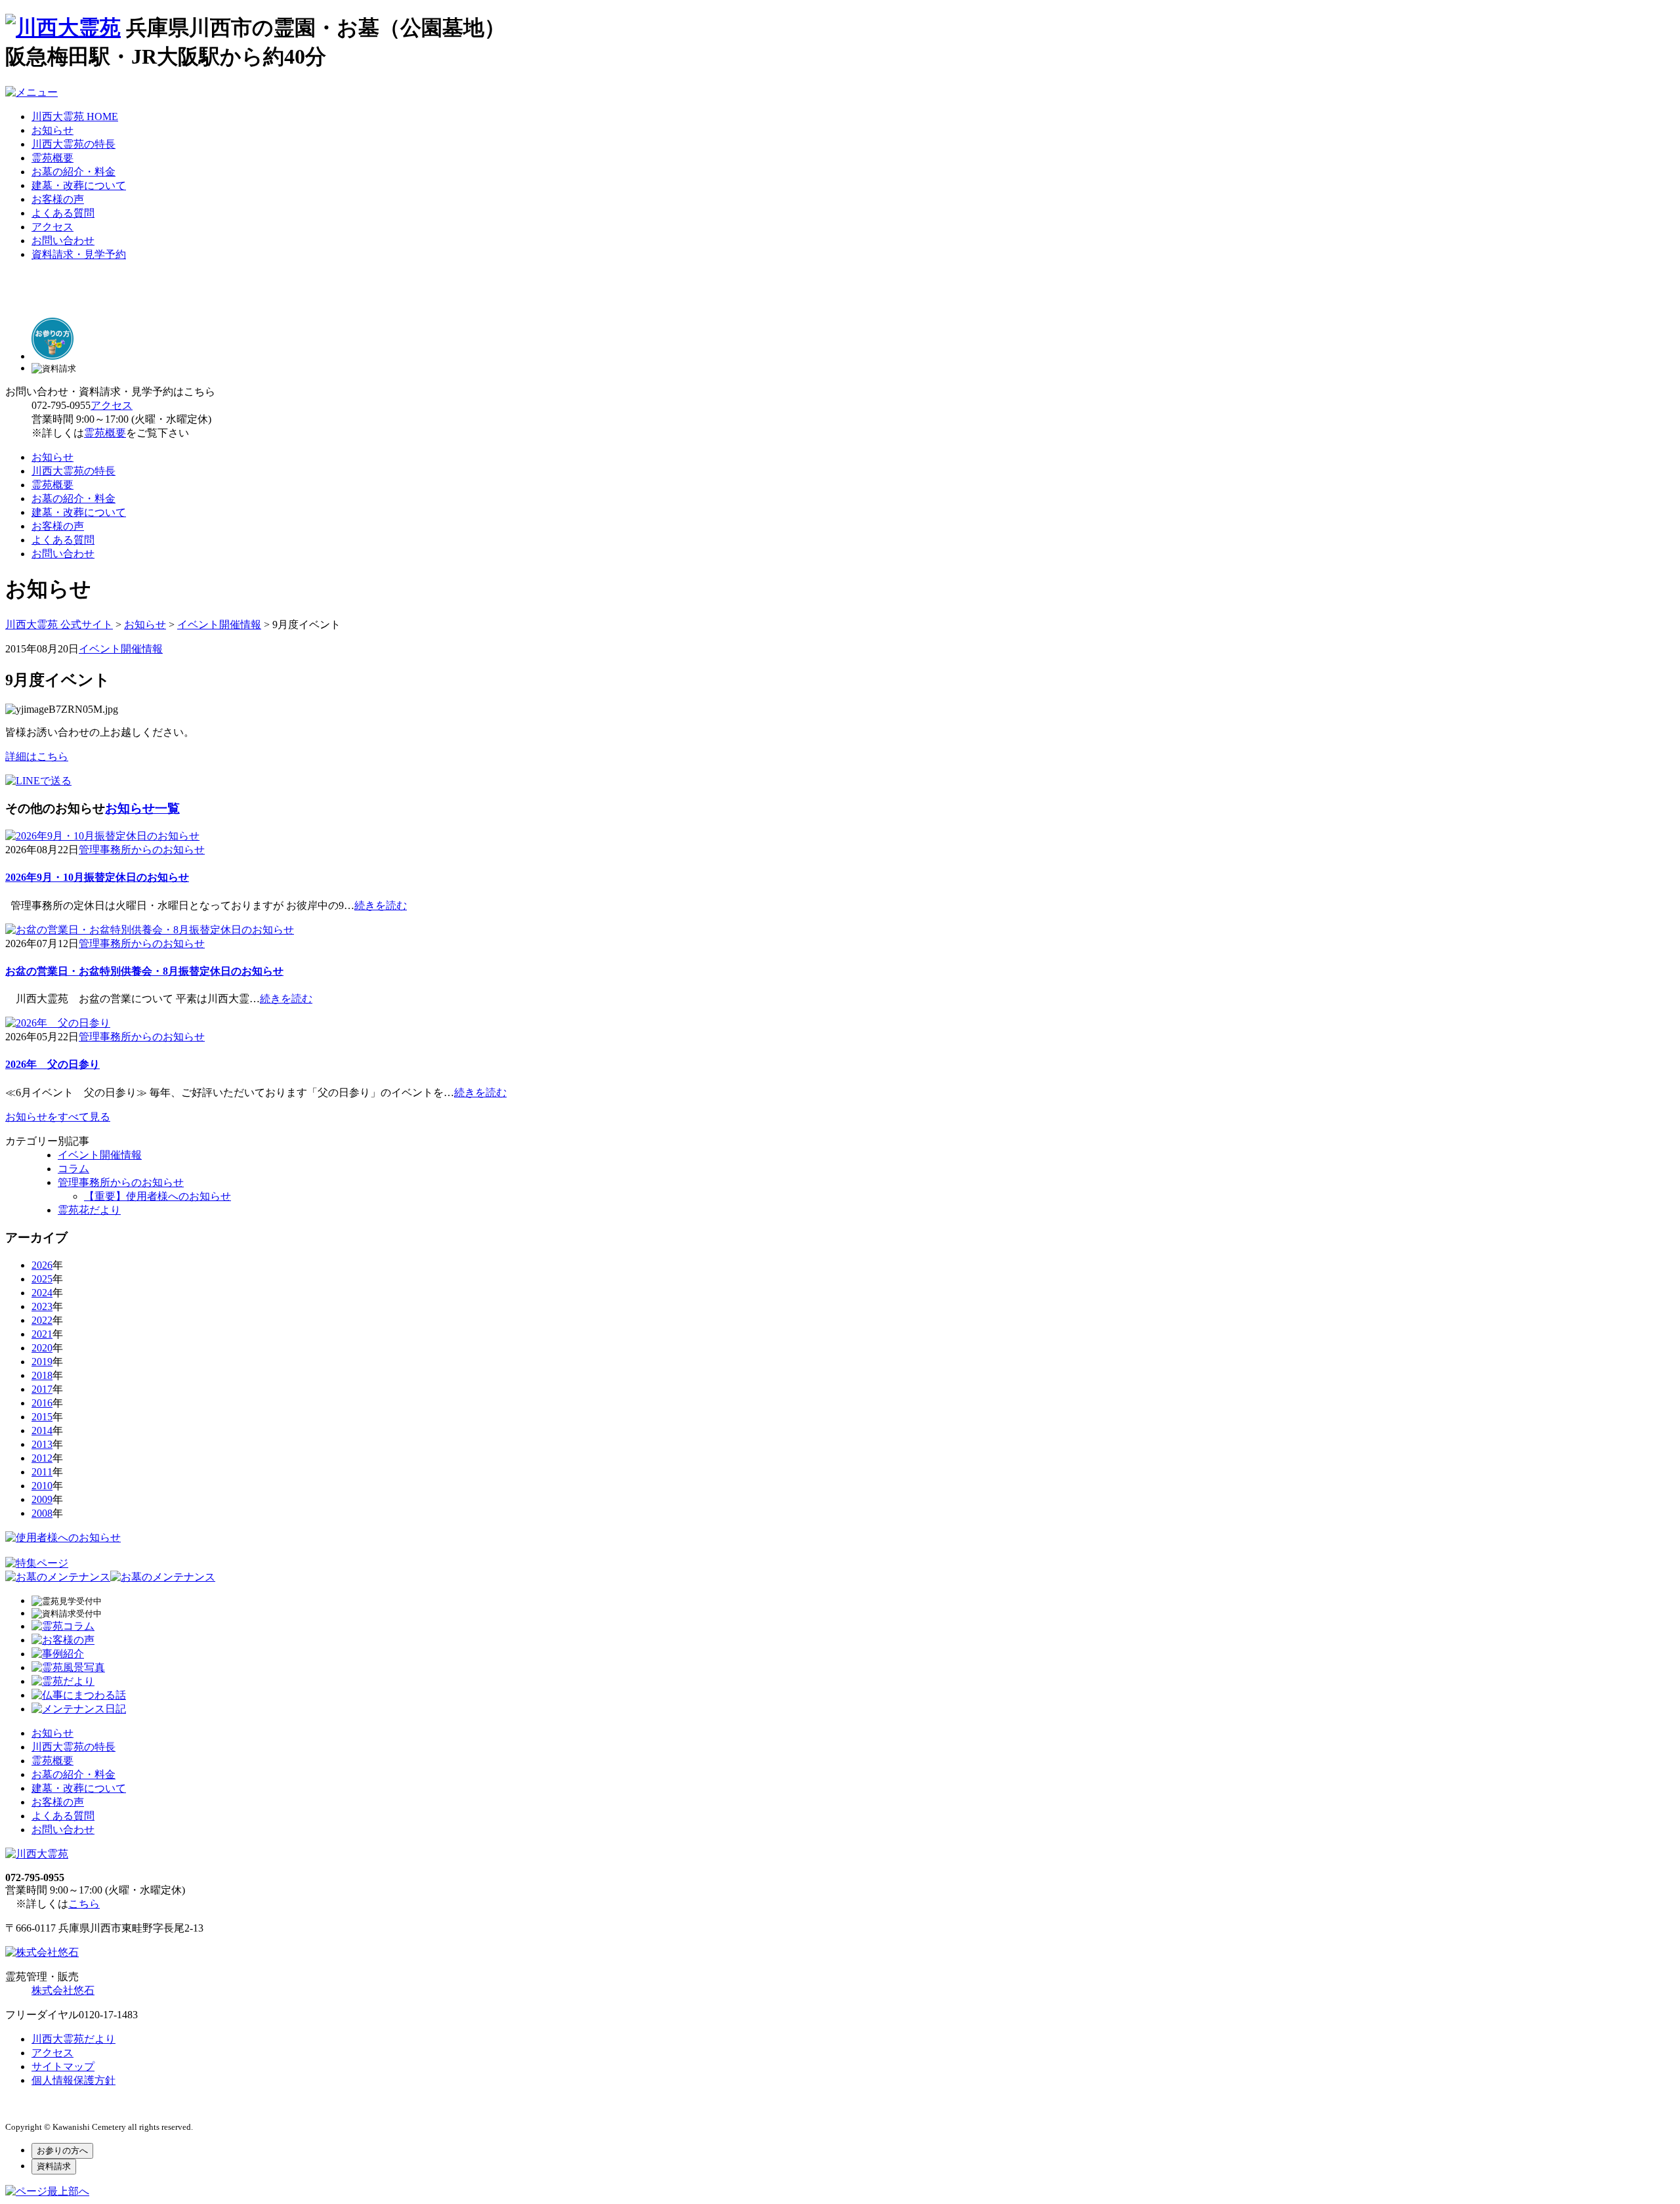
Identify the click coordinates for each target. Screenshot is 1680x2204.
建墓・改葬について (79, 185)
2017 (42, 1389)
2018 (42, 1375)
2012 (42, 1458)
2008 (42, 1513)
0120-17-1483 (108, 2015)
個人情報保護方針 (73, 2080)
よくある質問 (63, 213)
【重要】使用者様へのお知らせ (157, 1196)
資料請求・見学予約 (79, 254)
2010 (42, 1486)
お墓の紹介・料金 (73, 172)
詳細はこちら (37, 756)
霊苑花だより (89, 1210)
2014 (42, 1430)
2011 (42, 1472)
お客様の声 (58, 199)
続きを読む (381, 905)
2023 (42, 1306)
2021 (42, 1334)
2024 (42, 1293)
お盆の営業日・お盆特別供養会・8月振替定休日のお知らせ (144, 971)
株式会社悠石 (63, 1990)
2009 (42, 1499)
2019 (42, 1362)
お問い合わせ (63, 241)
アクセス (52, 227)
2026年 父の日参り (52, 1064)
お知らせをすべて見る (58, 1117)
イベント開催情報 (121, 649)
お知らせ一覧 (142, 808)
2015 (42, 1417)
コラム (73, 1169)
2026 (42, 1265)
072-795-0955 (61, 405)
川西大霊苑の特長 (73, 144)
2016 (42, 1403)
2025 (42, 1279)
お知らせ (52, 130)
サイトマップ (63, 2066)
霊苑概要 (52, 158)
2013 (42, 1444)
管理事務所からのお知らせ (142, 850)
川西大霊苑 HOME (75, 117)
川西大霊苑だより (73, 2039)
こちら (84, 1904)
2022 (42, 1320)
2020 (42, 1348)
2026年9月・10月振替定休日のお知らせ (97, 877)
